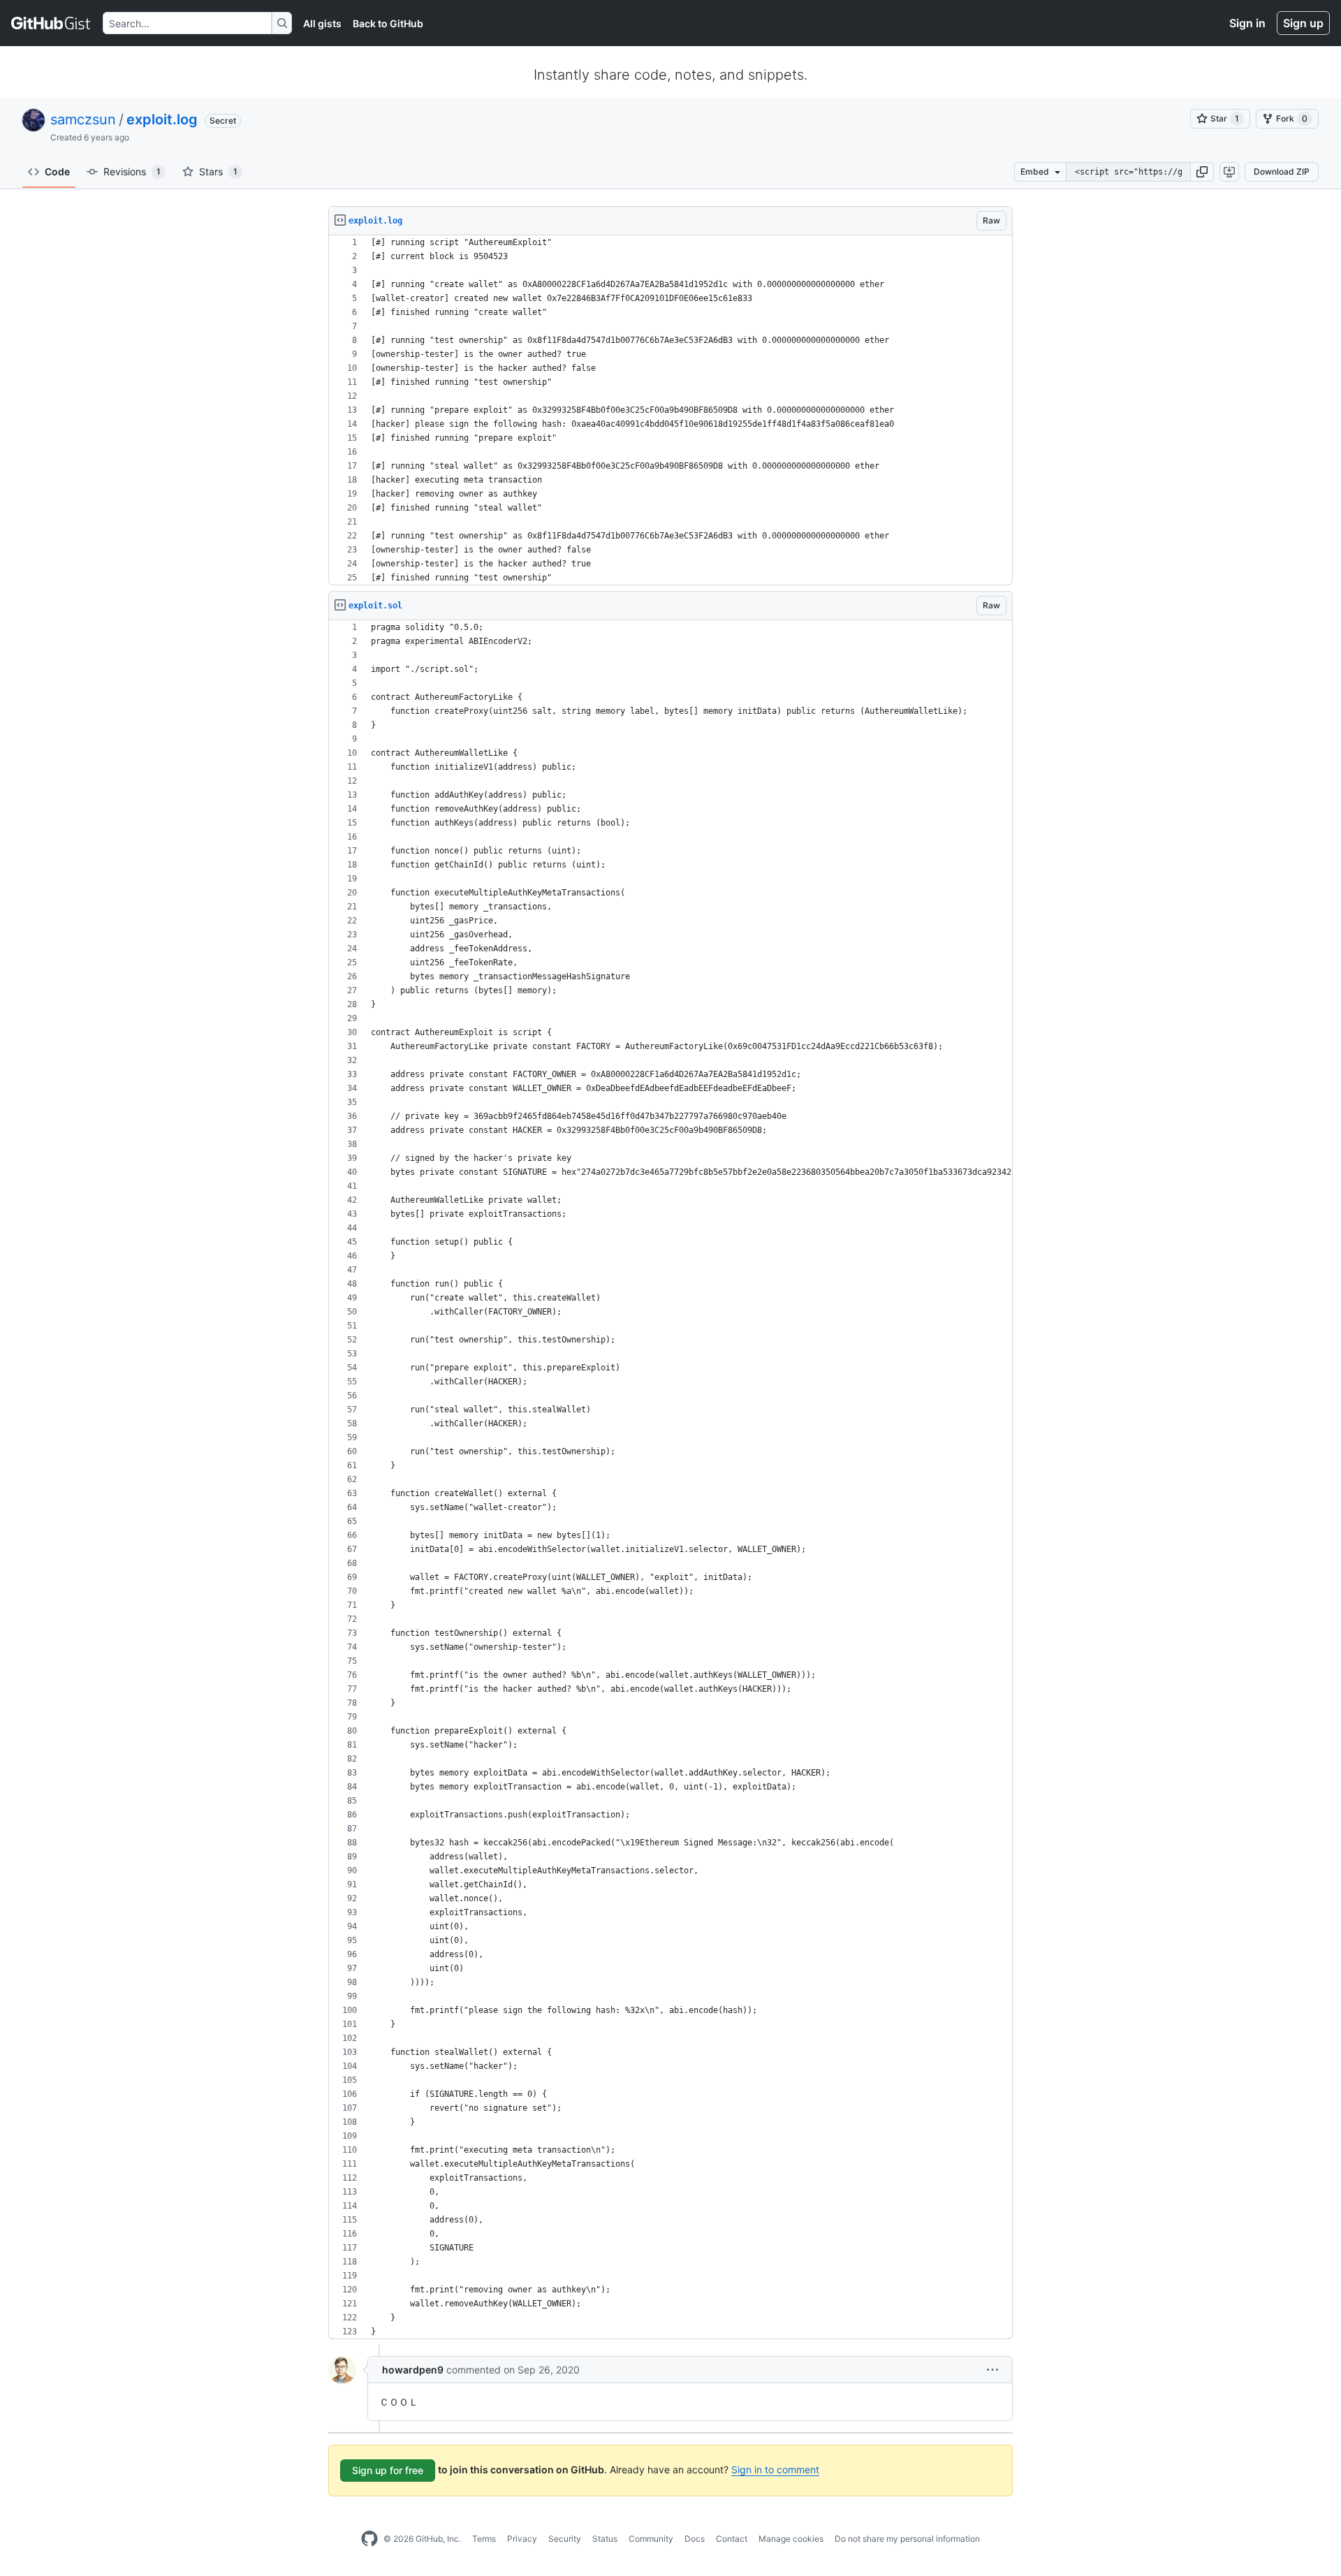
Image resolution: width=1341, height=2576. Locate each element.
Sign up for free (388, 2470)
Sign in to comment (775, 2469)
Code (57, 171)
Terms (484, 2539)
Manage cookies (791, 2539)
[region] (670, 410)
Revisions (132, 171)
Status (605, 2539)
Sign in (1247, 23)
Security (565, 2539)
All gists (322, 23)
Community (651, 2539)
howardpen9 (413, 2370)
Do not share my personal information (907, 2539)
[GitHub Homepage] (369, 2539)
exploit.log (162, 119)
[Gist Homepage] (51, 23)
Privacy (522, 2539)
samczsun (83, 119)
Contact (732, 2539)
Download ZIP (1282, 171)
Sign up (1303, 23)
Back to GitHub (388, 23)
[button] (1202, 172)
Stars (218, 171)
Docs (695, 2539)
